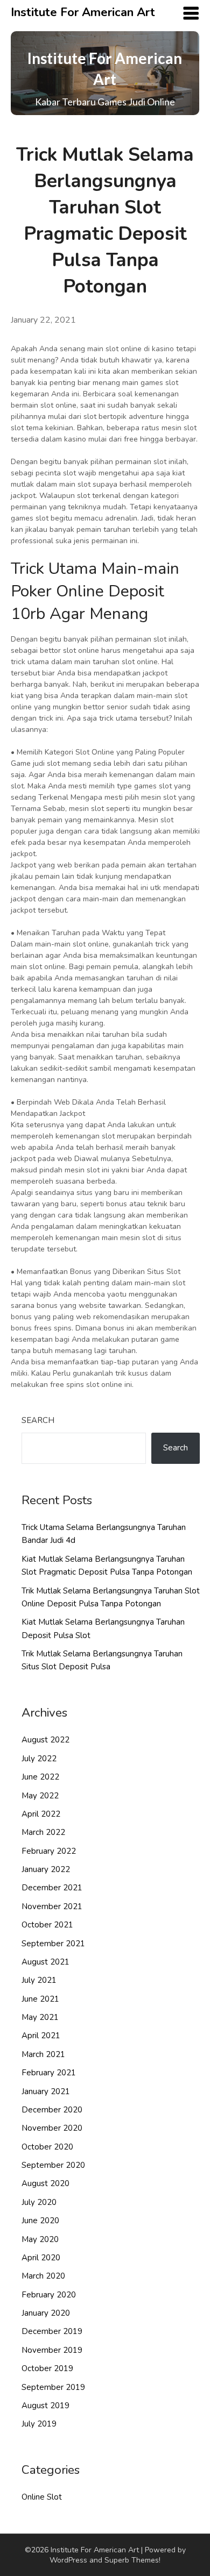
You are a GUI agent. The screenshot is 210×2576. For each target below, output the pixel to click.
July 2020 (39, 2202)
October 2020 (47, 2147)
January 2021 (46, 2091)
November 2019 (52, 2350)
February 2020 (49, 2295)
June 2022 (40, 1777)
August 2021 (45, 1962)
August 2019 (45, 2406)
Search (38, 1420)
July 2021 (39, 1980)
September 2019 (53, 2387)
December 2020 (52, 2110)
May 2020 (40, 2239)
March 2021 (43, 2054)
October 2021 (47, 1925)
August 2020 (45, 2183)
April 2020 (41, 2258)
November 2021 (52, 1906)
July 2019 (39, 2424)
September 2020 (53, 2165)
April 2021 (41, 2036)
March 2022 (43, 1832)
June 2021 (40, 1999)
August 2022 (45, 1740)
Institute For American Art (83, 12)
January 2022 (46, 1869)
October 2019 (47, 2368)
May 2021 (40, 2017)
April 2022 (41, 1814)
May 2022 (40, 1796)
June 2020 (40, 2221)
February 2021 (49, 2073)
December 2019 (52, 2331)
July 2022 (39, 1759)
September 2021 (53, 1944)
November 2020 (52, 2128)
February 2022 (49, 1851)
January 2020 (46, 2313)
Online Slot (42, 2497)
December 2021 (52, 1888)
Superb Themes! (132, 2560)
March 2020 (43, 2276)
